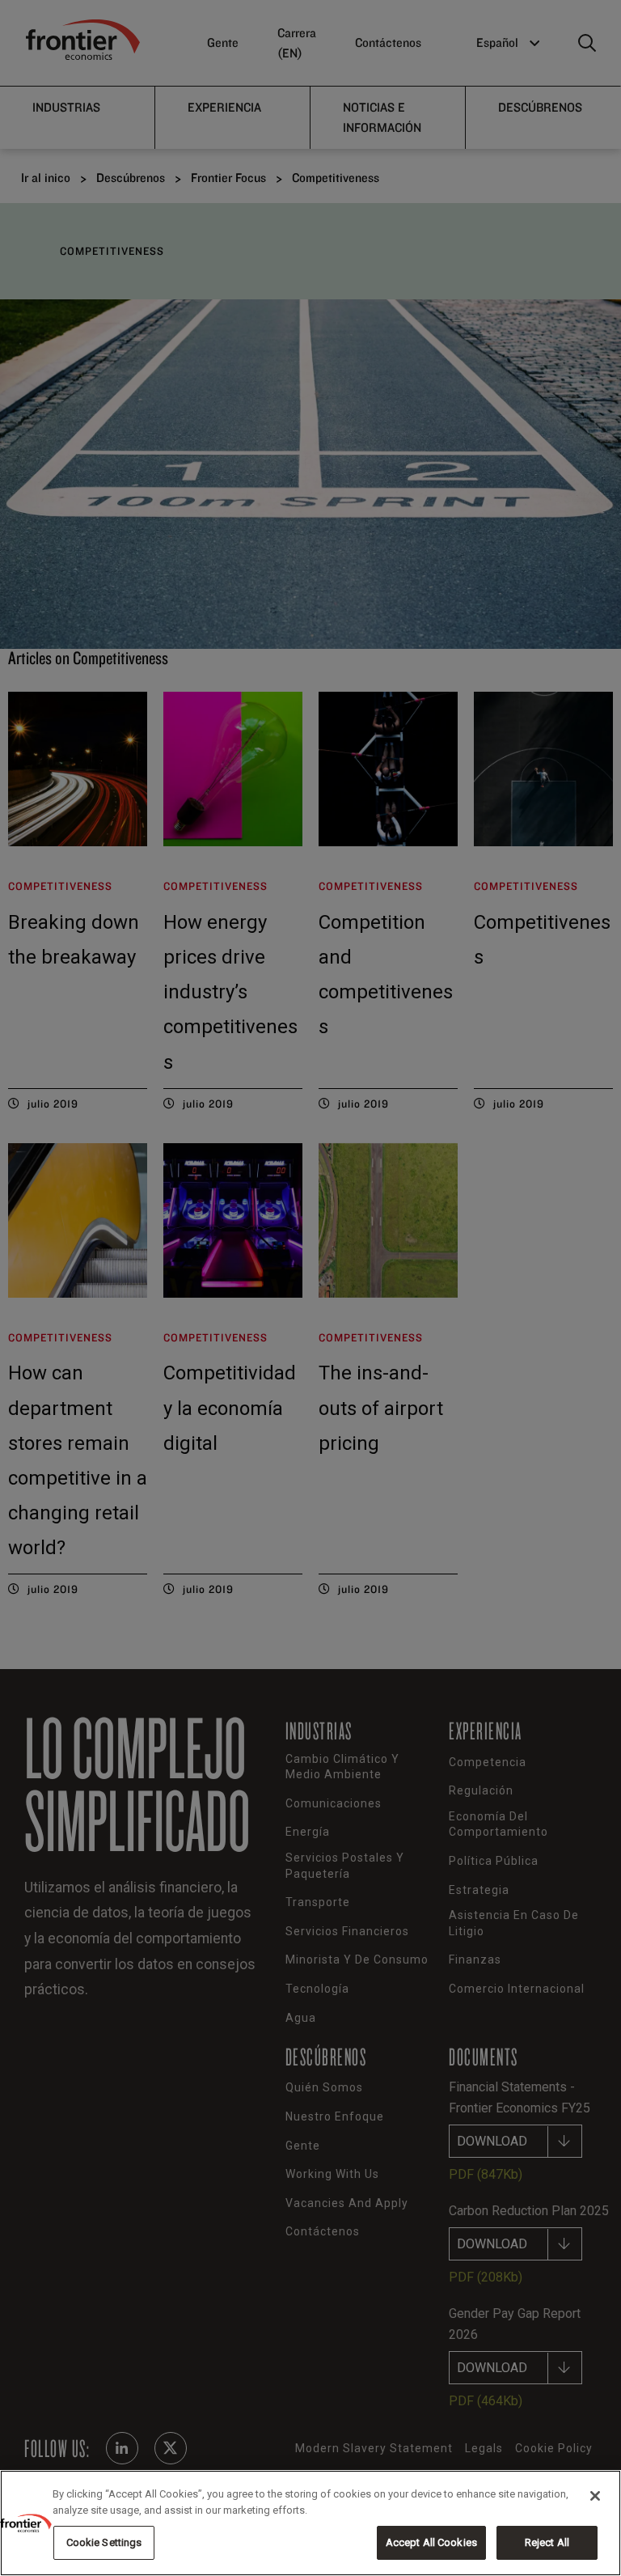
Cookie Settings (104, 2542)
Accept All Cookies (431, 2542)
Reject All (547, 2542)
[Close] (595, 2496)
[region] (310, 2523)
